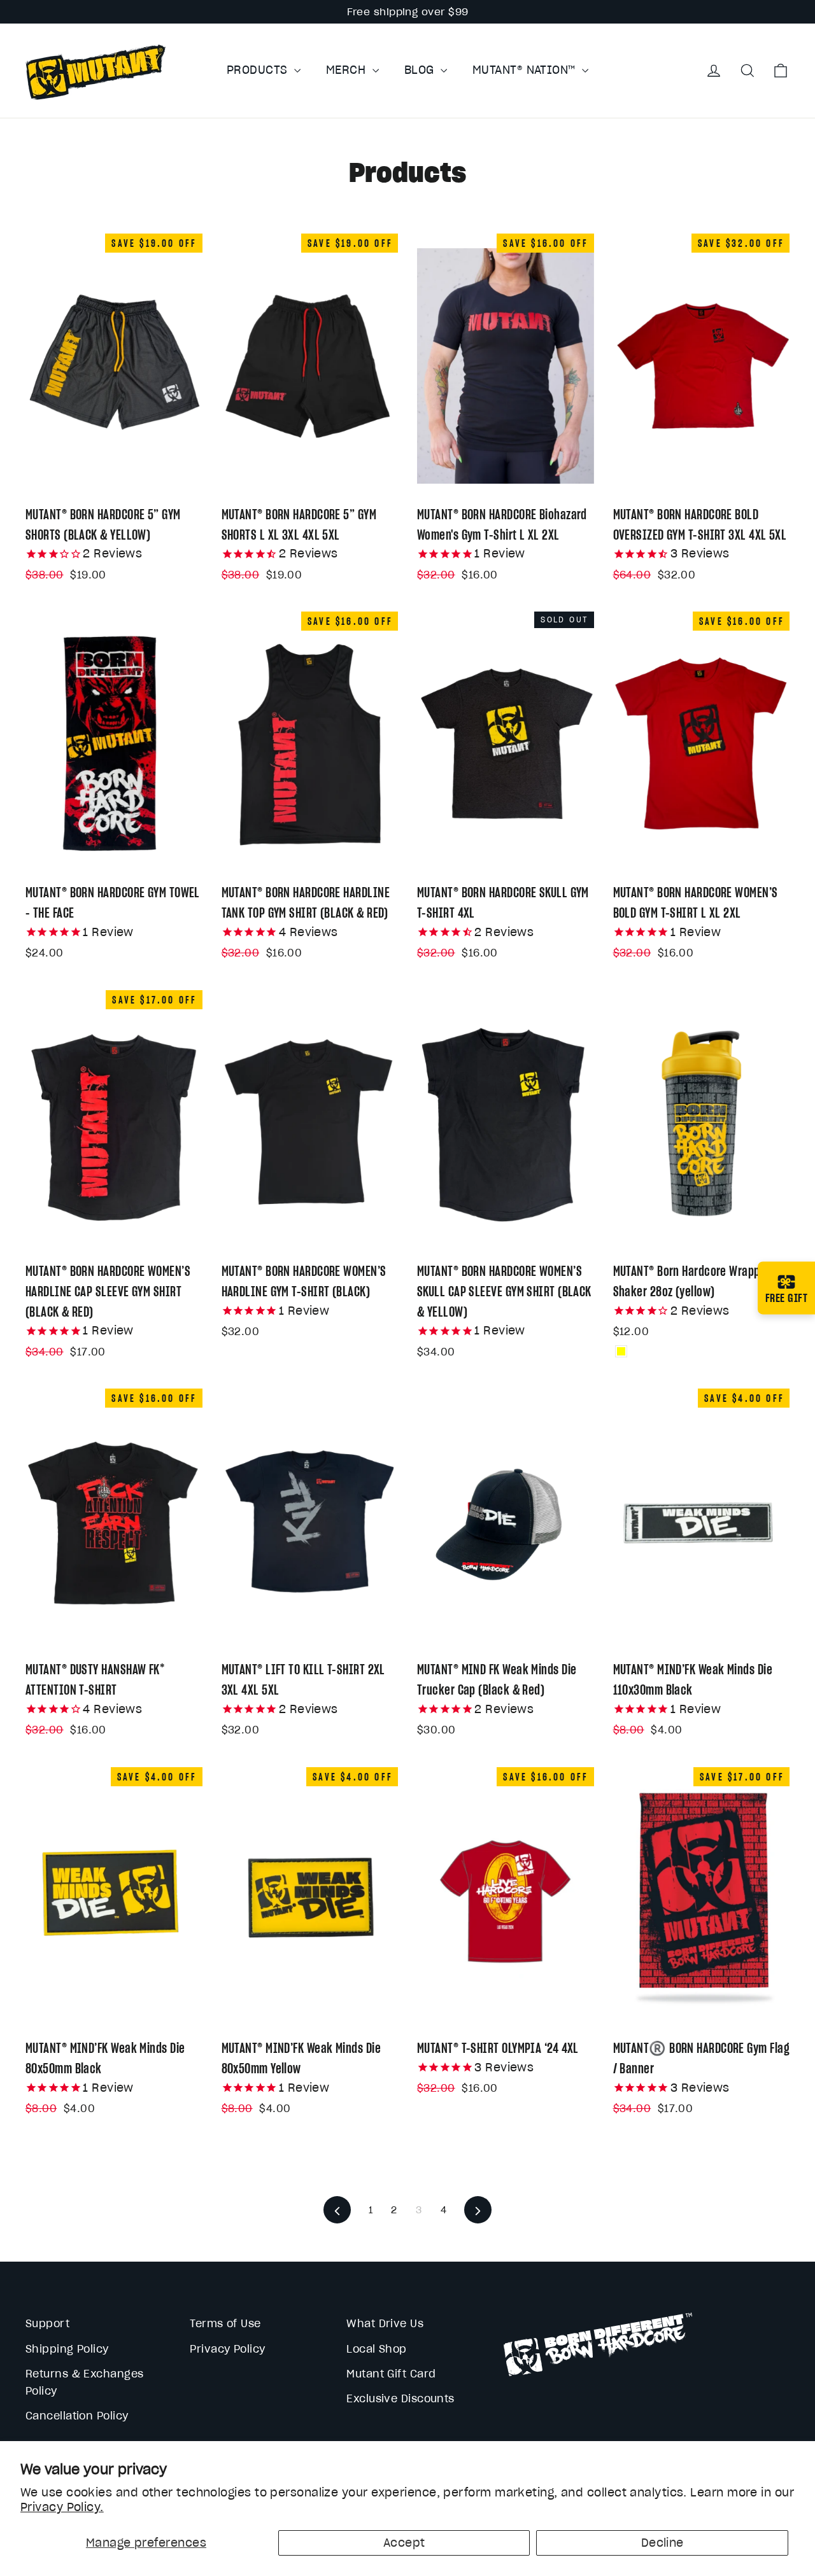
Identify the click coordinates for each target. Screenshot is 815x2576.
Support (47, 2323)
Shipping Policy (67, 2349)
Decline (663, 2543)
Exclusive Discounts (400, 2398)
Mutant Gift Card (391, 2374)
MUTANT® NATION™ (526, 70)
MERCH (348, 70)
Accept (404, 2543)
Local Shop (377, 2349)
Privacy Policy (227, 2349)
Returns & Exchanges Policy (85, 2382)
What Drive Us (385, 2323)
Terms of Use (225, 2323)
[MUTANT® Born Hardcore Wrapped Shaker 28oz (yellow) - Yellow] (621, 1351)
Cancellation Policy (77, 2416)
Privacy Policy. (62, 2507)
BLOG (421, 70)
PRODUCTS (259, 70)
